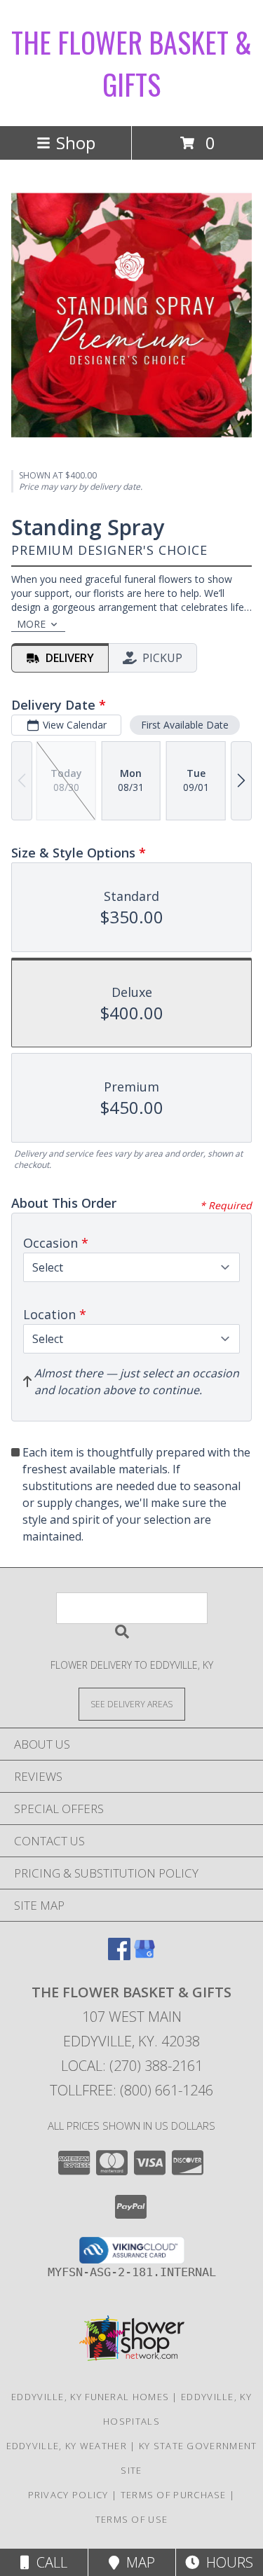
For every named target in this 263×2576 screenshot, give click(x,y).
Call (48, 2562)
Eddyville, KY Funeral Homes (90, 2397)
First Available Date (185, 725)
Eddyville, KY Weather (67, 2446)
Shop (76, 143)
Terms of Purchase (174, 2495)
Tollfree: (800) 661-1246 (131, 2090)
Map (137, 2562)
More (31, 624)
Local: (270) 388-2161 (132, 2066)
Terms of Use (132, 2519)
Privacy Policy (68, 2495)
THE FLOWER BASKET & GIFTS (131, 63)
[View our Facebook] (119, 1956)
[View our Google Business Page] (144, 1956)
